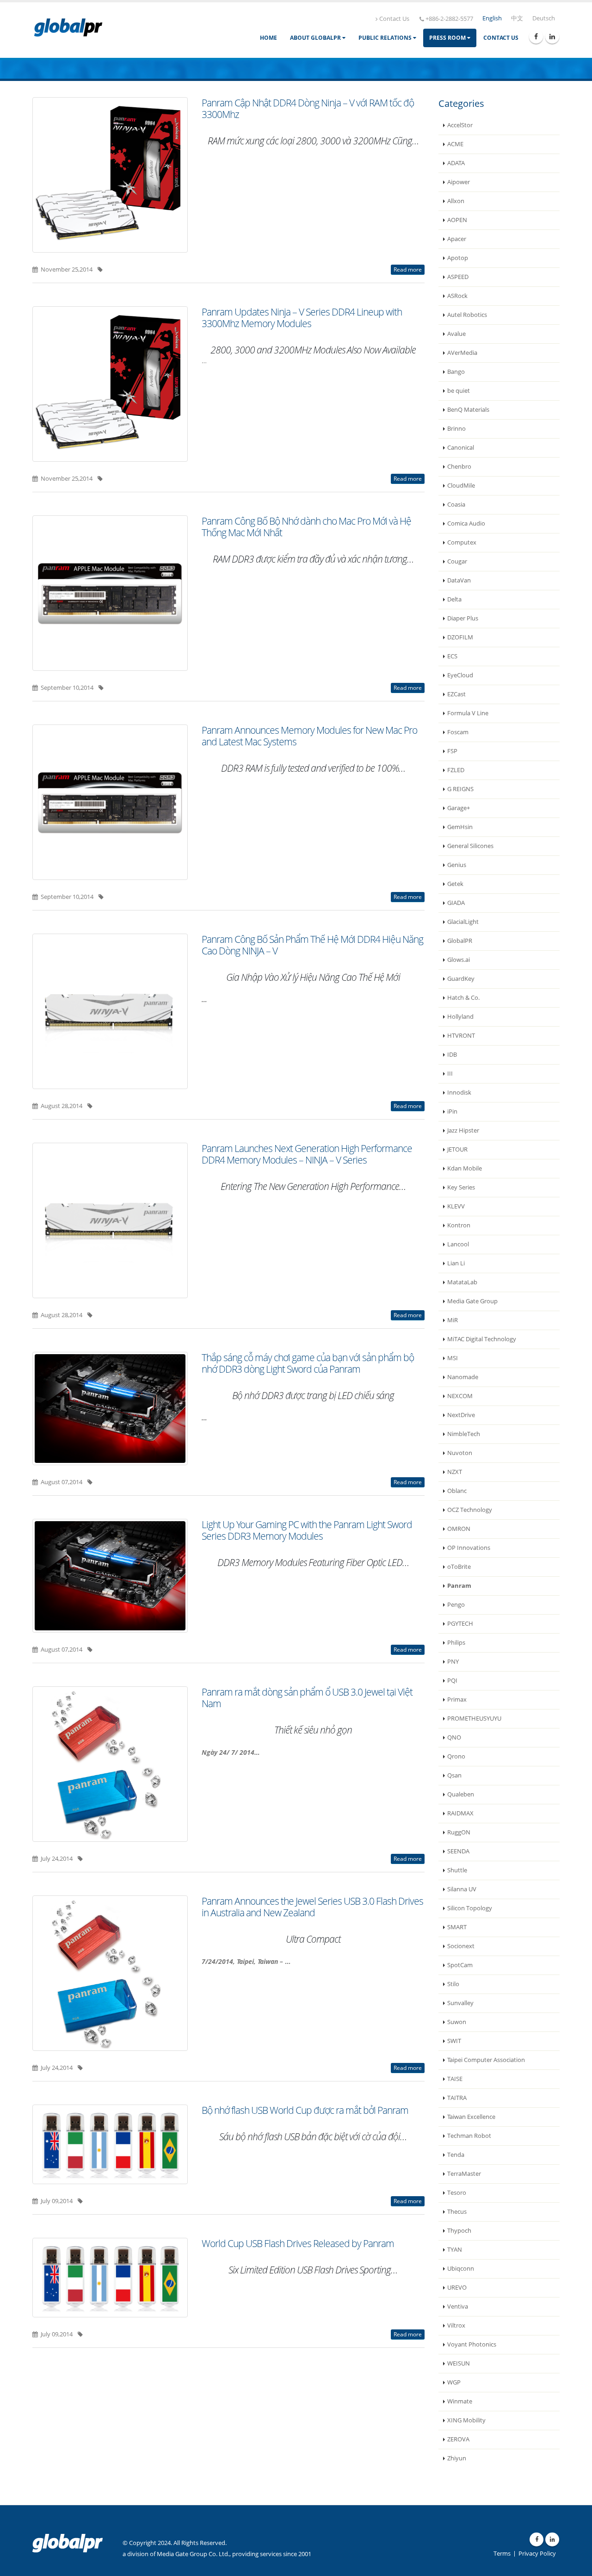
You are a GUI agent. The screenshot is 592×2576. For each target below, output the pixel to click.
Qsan (454, 1775)
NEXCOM (460, 1396)
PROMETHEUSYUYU (474, 1718)
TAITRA (457, 2098)
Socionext (461, 1946)
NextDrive (461, 1415)
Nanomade (463, 1377)
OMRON (459, 1529)
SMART (457, 1927)
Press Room (448, 38)
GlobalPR (460, 941)
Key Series (461, 1187)
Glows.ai (459, 960)
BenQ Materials (468, 410)
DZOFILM (460, 637)
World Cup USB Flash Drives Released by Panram (298, 2243)
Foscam (458, 732)
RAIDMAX (460, 1813)
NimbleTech (464, 1434)
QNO (454, 1737)
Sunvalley (460, 2003)
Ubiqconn (461, 2269)
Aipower (459, 182)
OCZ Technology (470, 1510)
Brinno (456, 429)
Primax (457, 1700)
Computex (462, 542)
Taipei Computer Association (486, 2060)
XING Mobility (466, 2420)
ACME (455, 144)
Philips (456, 1643)
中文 (517, 18)
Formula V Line (468, 713)
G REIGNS (460, 789)
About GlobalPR (316, 38)
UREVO (457, 2288)
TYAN (455, 2250)
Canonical (461, 448)
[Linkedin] (552, 37)
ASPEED (458, 277)
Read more (408, 269)
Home (268, 38)
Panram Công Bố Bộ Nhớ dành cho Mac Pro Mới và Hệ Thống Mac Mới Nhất (306, 527)
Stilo (453, 1984)
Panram (459, 1586)
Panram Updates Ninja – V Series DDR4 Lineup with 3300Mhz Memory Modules (302, 318)
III (450, 1074)
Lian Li (456, 1263)
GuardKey (461, 979)
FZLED (456, 770)
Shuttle (457, 1870)
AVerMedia (462, 353)
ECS (452, 656)
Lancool (458, 1244)
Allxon (456, 201)
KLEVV (456, 1206)
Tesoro (457, 2193)
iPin (452, 1112)
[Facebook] (536, 37)
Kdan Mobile (465, 1168)
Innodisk (459, 1093)
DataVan (459, 580)
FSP (452, 751)
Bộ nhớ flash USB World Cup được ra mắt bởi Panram (305, 2110)
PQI (452, 1681)
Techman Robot (469, 2136)
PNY (453, 1662)
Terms (502, 2554)
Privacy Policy (537, 2554)
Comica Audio (466, 523)
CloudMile (461, 486)
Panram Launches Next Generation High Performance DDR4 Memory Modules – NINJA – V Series (307, 1154)
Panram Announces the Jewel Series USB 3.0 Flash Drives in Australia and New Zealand (312, 1907)
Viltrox (456, 2325)
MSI (453, 1358)
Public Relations (386, 38)
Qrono (456, 1756)
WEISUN (459, 2363)
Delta (454, 599)
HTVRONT (461, 1036)
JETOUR (457, 1149)
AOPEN (457, 220)
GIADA (456, 903)
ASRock (457, 296)
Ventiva (458, 2307)
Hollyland (460, 1017)
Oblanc (457, 1491)
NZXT (455, 1472)
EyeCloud (460, 675)
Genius (457, 865)
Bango (456, 372)
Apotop (458, 258)
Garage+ (459, 808)
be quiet (459, 391)
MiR (453, 1320)
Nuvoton (460, 1453)
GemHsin (460, 827)
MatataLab (462, 1282)
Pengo (456, 1605)
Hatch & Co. (463, 998)
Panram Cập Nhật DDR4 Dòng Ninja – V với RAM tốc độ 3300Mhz (308, 108)
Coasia (456, 505)
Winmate (460, 2401)
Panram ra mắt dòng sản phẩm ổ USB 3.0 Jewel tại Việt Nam (307, 1698)
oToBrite (459, 1567)
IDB (452, 1055)
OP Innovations (469, 1548)
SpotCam (460, 1965)
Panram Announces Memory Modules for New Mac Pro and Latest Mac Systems (309, 736)
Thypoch (459, 2231)
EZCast (456, 694)
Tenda (456, 2155)
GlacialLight (463, 922)
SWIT (454, 2041)
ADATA (456, 163)
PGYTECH (460, 1624)
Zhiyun (457, 2458)
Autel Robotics (467, 315)
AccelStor (460, 125)
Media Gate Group (472, 1301)
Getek (455, 884)
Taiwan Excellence (471, 2117)
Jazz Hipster (463, 1130)
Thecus (457, 2212)
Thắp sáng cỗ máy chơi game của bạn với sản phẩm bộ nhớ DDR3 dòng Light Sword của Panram (308, 1363)
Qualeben (461, 1794)
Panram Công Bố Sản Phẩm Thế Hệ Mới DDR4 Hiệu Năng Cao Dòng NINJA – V (312, 945)
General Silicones (470, 846)
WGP (454, 2382)
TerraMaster (464, 2174)
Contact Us (394, 19)
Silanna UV (462, 1889)
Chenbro (459, 467)
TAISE (455, 2079)
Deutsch (544, 18)
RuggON (459, 1832)
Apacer (457, 239)
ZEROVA (458, 2439)
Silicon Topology (470, 1908)
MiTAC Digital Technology (482, 1339)
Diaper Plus (463, 618)
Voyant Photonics (472, 2344)
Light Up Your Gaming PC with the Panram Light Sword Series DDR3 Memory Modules (307, 1530)
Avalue (456, 334)
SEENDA (458, 1851)
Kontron (459, 1225)
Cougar (457, 561)
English (492, 18)
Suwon (457, 2022)
